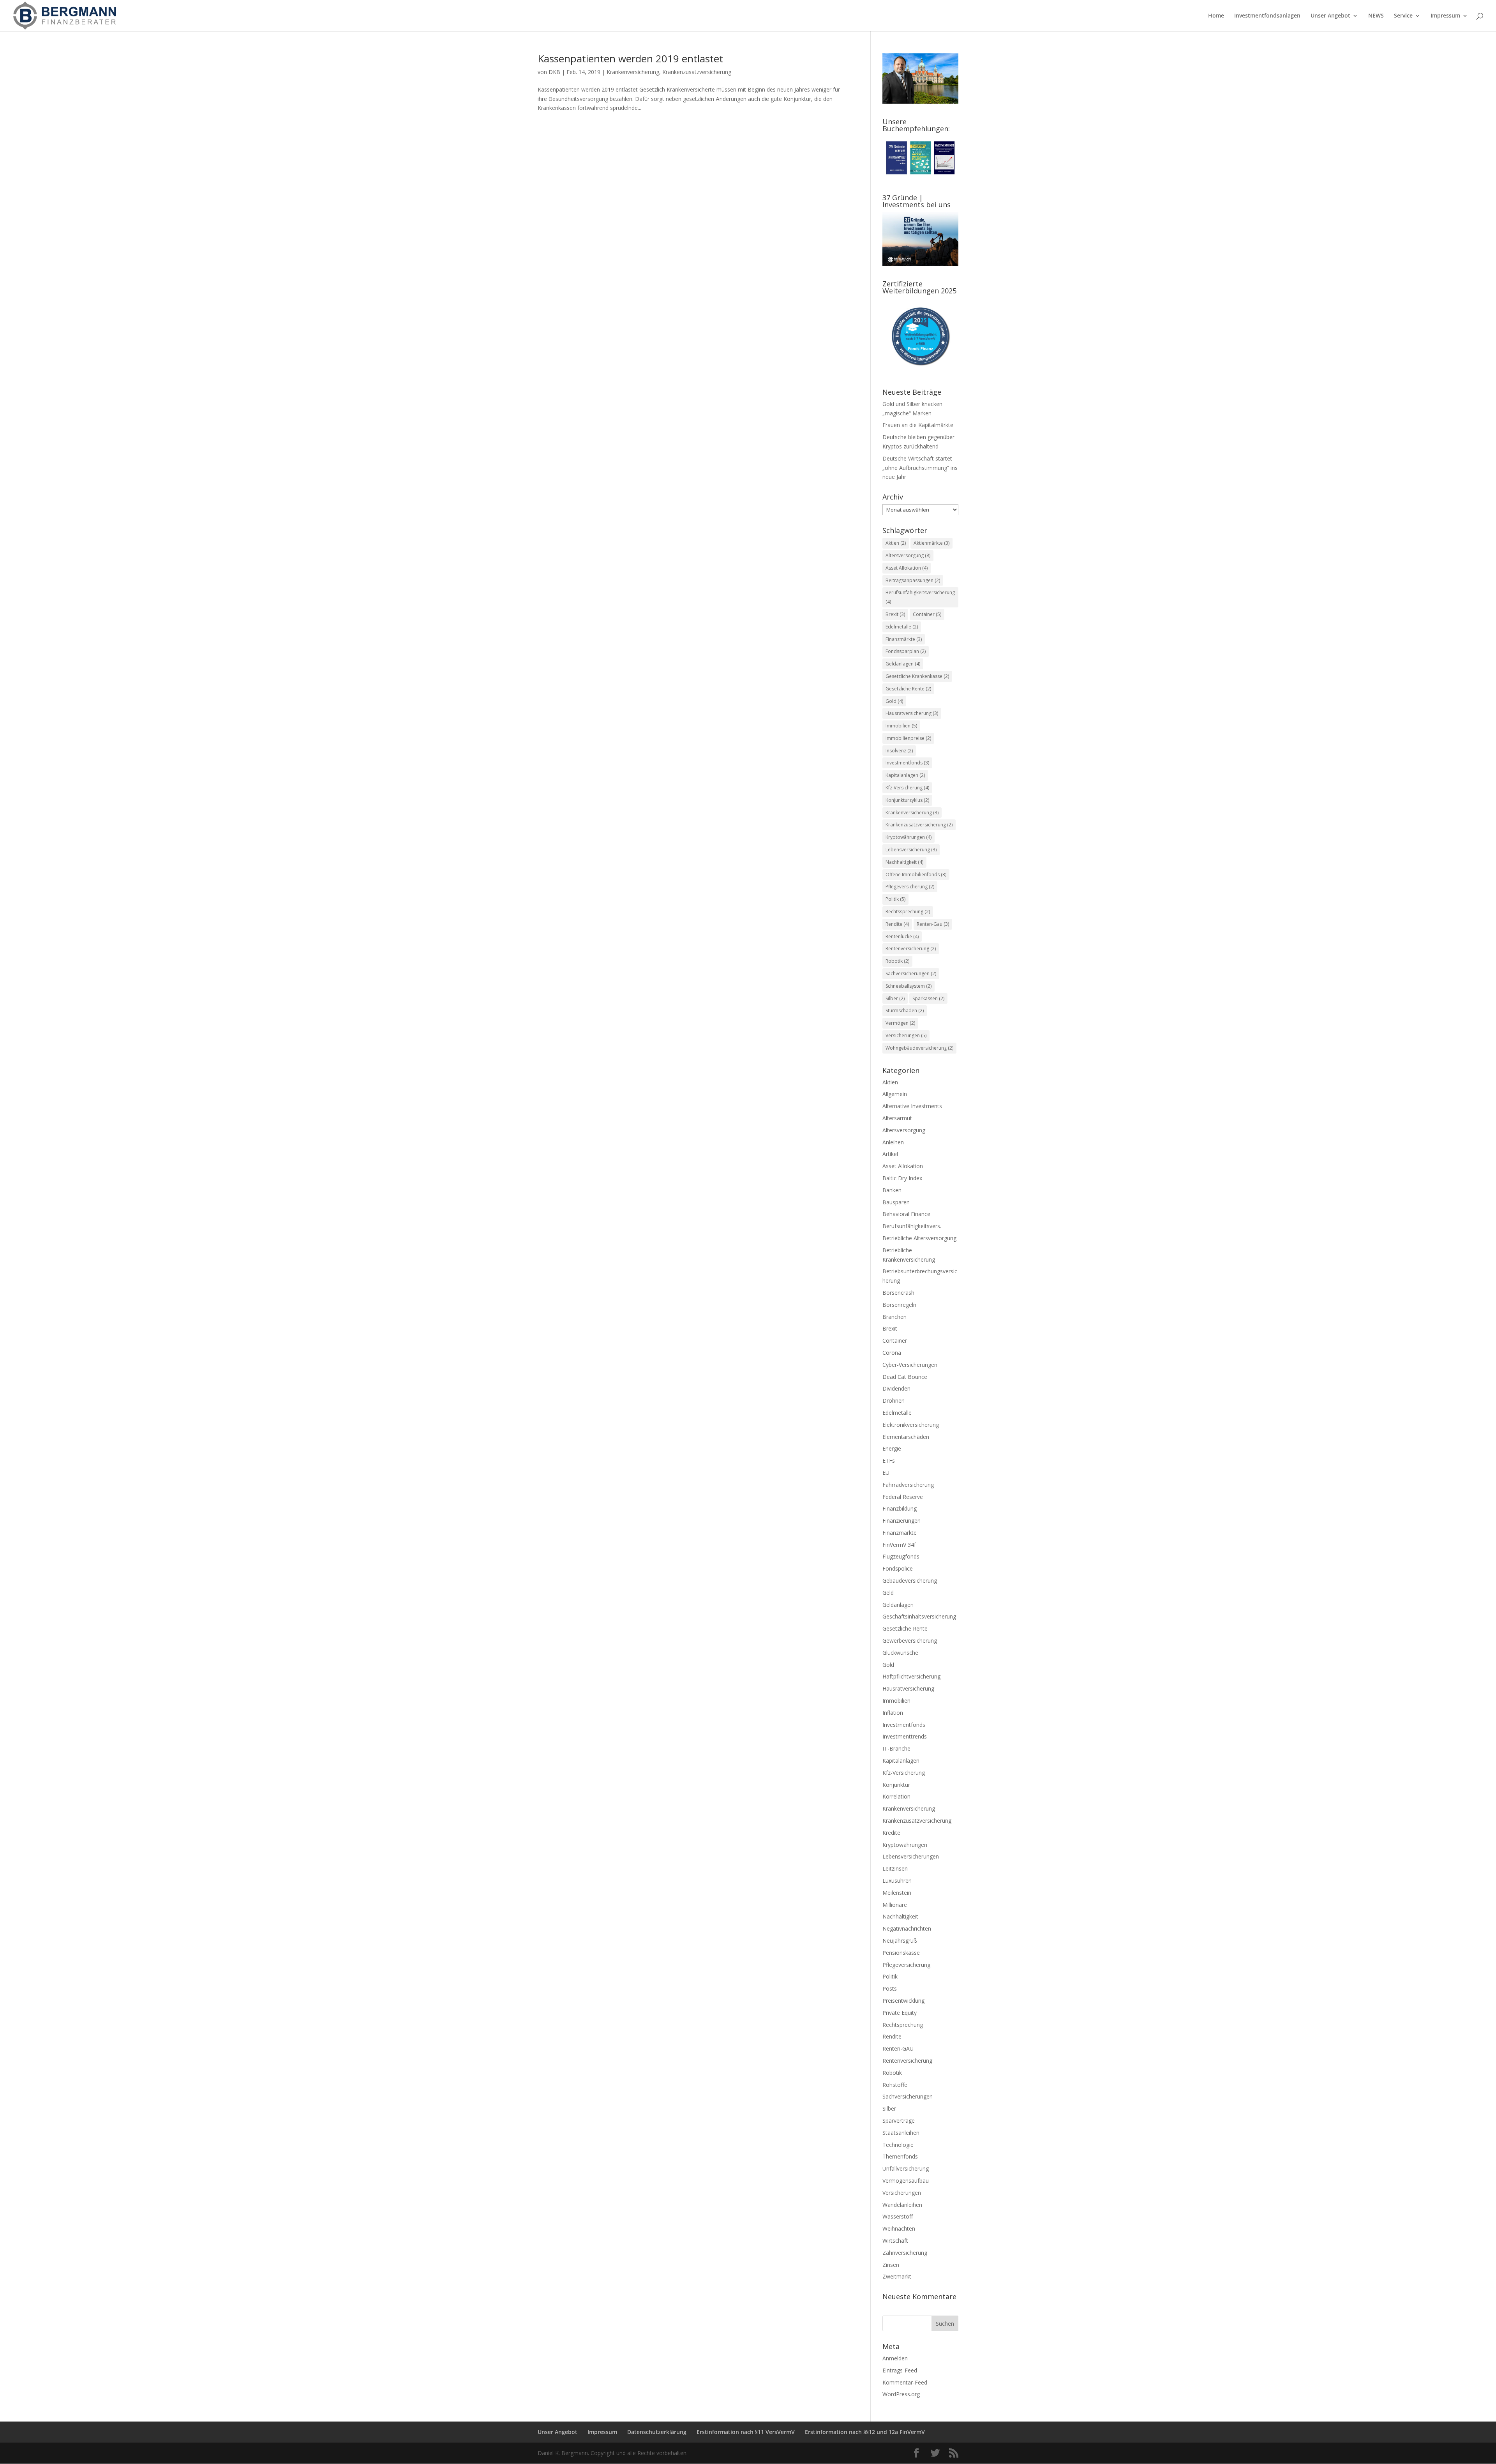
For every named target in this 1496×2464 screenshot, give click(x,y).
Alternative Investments (912, 1106)
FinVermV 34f (899, 1545)
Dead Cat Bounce (905, 1377)
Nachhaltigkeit (904, 862)
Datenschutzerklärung (657, 2432)
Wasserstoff (898, 2216)
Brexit (895, 614)
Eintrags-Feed (900, 2370)
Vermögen (900, 1023)
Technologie (898, 2145)
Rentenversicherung (911, 949)
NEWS (1376, 16)
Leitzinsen (895, 1868)
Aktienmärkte (931, 543)
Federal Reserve (903, 1497)
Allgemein (895, 1094)
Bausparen (896, 1202)
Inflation (893, 1713)
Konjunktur (896, 1785)
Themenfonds (900, 2156)
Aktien (896, 543)
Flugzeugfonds (901, 1556)
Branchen (894, 1317)
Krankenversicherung (633, 72)
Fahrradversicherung (908, 1485)
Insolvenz (899, 751)
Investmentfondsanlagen (1267, 16)
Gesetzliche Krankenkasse (917, 676)
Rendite (897, 924)
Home (1216, 16)
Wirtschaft (895, 2241)
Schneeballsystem (909, 986)
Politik (895, 899)
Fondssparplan (906, 651)
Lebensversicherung (911, 850)
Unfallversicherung (906, 2168)
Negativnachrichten (907, 1928)
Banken (892, 1190)
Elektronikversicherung (911, 1425)
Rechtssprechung (908, 912)
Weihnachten (899, 2228)
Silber (895, 998)
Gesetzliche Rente (908, 689)
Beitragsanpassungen (913, 580)
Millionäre (895, 1905)
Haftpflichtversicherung (911, 1676)
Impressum (1445, 16)
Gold (894, 701)
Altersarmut (897, 1118)
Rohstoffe (895, 2085)
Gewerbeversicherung (910, 1641)
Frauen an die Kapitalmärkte (918, 425)
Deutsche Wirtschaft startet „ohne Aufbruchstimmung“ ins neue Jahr (920, 468)
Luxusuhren (897, 1881)
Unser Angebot (1330, 16)
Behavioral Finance (906, 1214)
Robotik (897, 961)
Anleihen (893, 1142)
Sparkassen (928, 998)
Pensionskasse (901, 1953)
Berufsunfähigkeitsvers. (912, 1226)
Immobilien (901, 726)
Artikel (890, 1154)
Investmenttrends (905, 1736)
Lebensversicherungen (911, 1856)
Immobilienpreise (908, 738)
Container (927, 614)
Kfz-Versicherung (907, 788)
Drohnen (894, 1401)
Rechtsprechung (903, 2025)
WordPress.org (901, 2394)
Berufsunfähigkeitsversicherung (920, 597)
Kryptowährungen (909, 837)
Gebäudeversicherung (910, 1581)
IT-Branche (896, 1748)
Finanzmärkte (904, 639)
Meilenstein (897, 1893)
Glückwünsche (900, 1653)
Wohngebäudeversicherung (919, 1048)
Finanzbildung (900, 1508)
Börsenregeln (899, 1305)
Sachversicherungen (911, 973)
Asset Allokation (907, 568)
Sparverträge (899, 2121)
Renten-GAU (898, 2048)
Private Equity (900, 2013)
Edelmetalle (902, 627)
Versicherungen (906, 1035)
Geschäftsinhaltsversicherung (919, 1616)
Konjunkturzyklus (907, 800)
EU (886, 1473)
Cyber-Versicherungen (910, 1365)
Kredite (891, 1833)
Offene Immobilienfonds (916, 875)
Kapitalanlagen (905, 775)
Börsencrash (898, 1293)
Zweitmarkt (897, 2276)
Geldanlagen (903, 664)
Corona (892, 1353)
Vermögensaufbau (906, 2181)
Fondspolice (898, 1568)
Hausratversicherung (912, 713)
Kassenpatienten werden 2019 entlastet (630, 58)
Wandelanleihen (902, 2205)
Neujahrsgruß (900, 1941)
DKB (554, 72)
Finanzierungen (901, 1521)
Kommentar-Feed (905, 2382)
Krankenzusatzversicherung (697, 72)
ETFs (889, 1461)
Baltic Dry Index (902, 1178)
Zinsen (891, 2265)
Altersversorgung (908, 555)
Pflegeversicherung (910, 887)
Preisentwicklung (903, 2001)
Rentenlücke (902, 936)
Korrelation (896, 1796)
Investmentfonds (907, 763)
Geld (888, 1593)
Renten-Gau (933, 924)
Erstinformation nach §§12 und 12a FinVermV (865, 2432)
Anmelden (895, 2358)
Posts (890, 1988)
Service (1403, 16)
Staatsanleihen (901, 2133)
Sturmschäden (905, 1010)
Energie (892, 1448)
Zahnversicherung (905, 2253)
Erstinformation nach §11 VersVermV (746, 2432)
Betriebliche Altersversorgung (919, 1238)
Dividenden (896, 1388)
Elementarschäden (906, 1437)
